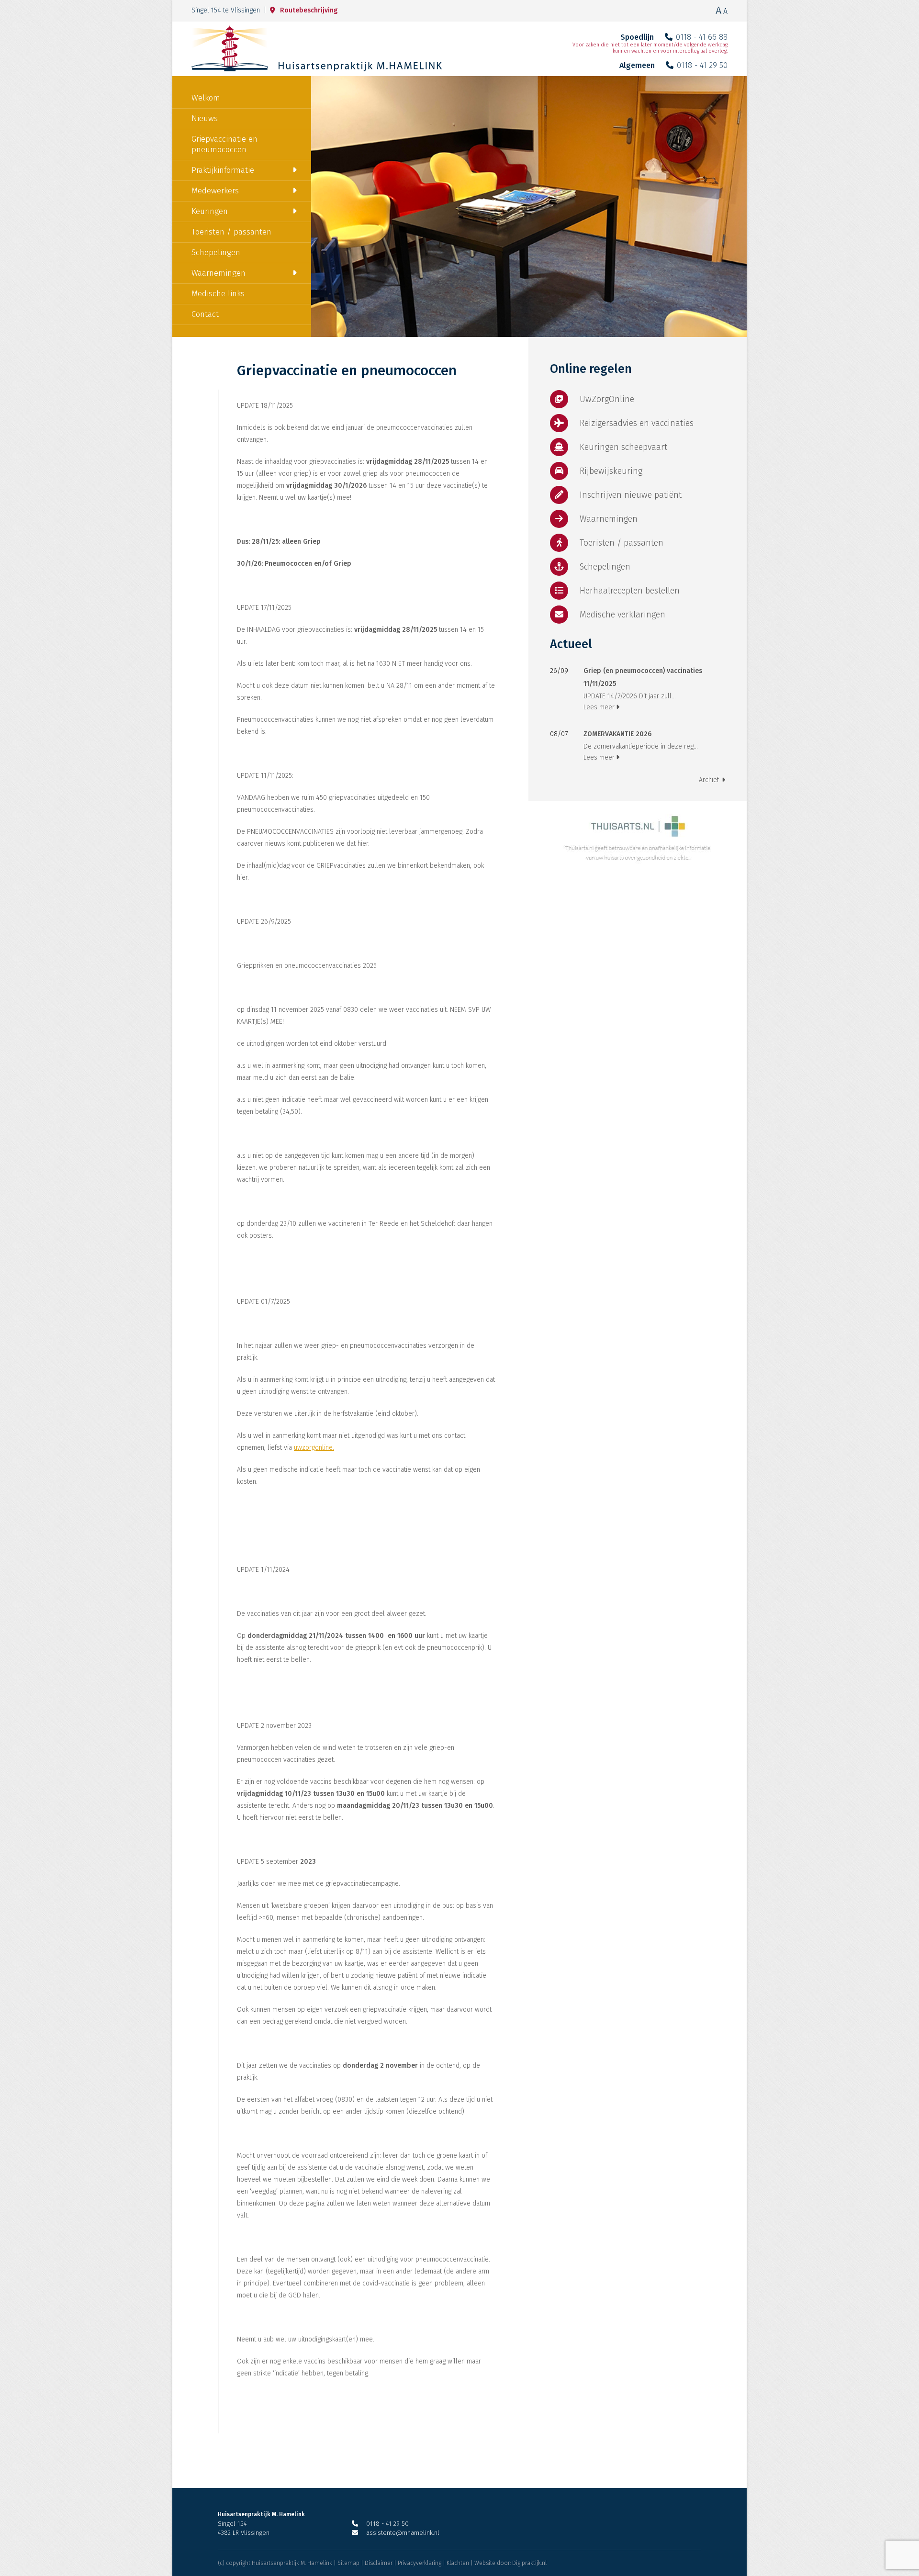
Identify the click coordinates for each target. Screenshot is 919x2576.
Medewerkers (215, 191)
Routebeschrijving (309, 10)
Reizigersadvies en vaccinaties (637, 423)
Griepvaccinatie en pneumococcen (224, 144)
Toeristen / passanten (231, 232)
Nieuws (205, 118)
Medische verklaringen (622, 615)
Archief (709, 780)
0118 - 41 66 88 (702, 37)
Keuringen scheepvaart (623, 447)
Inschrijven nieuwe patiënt (631, 495)
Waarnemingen (219, 273)
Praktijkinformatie (223, 170)
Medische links (218, 294)
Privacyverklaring (420, 2563)
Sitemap (348, 2563)
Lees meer (599, 707)
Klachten (458, 2563)
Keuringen (210, 211)
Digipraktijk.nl (529, 2563)
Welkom (206, 98)
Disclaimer (379, 2563)
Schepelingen (216, 252)
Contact (205, 314)
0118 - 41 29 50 (702, 65)
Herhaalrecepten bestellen (630, 591)
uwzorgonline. (314, 1448)
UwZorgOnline (607, 399)
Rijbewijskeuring (611, 471)
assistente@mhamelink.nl (403, 2533)
